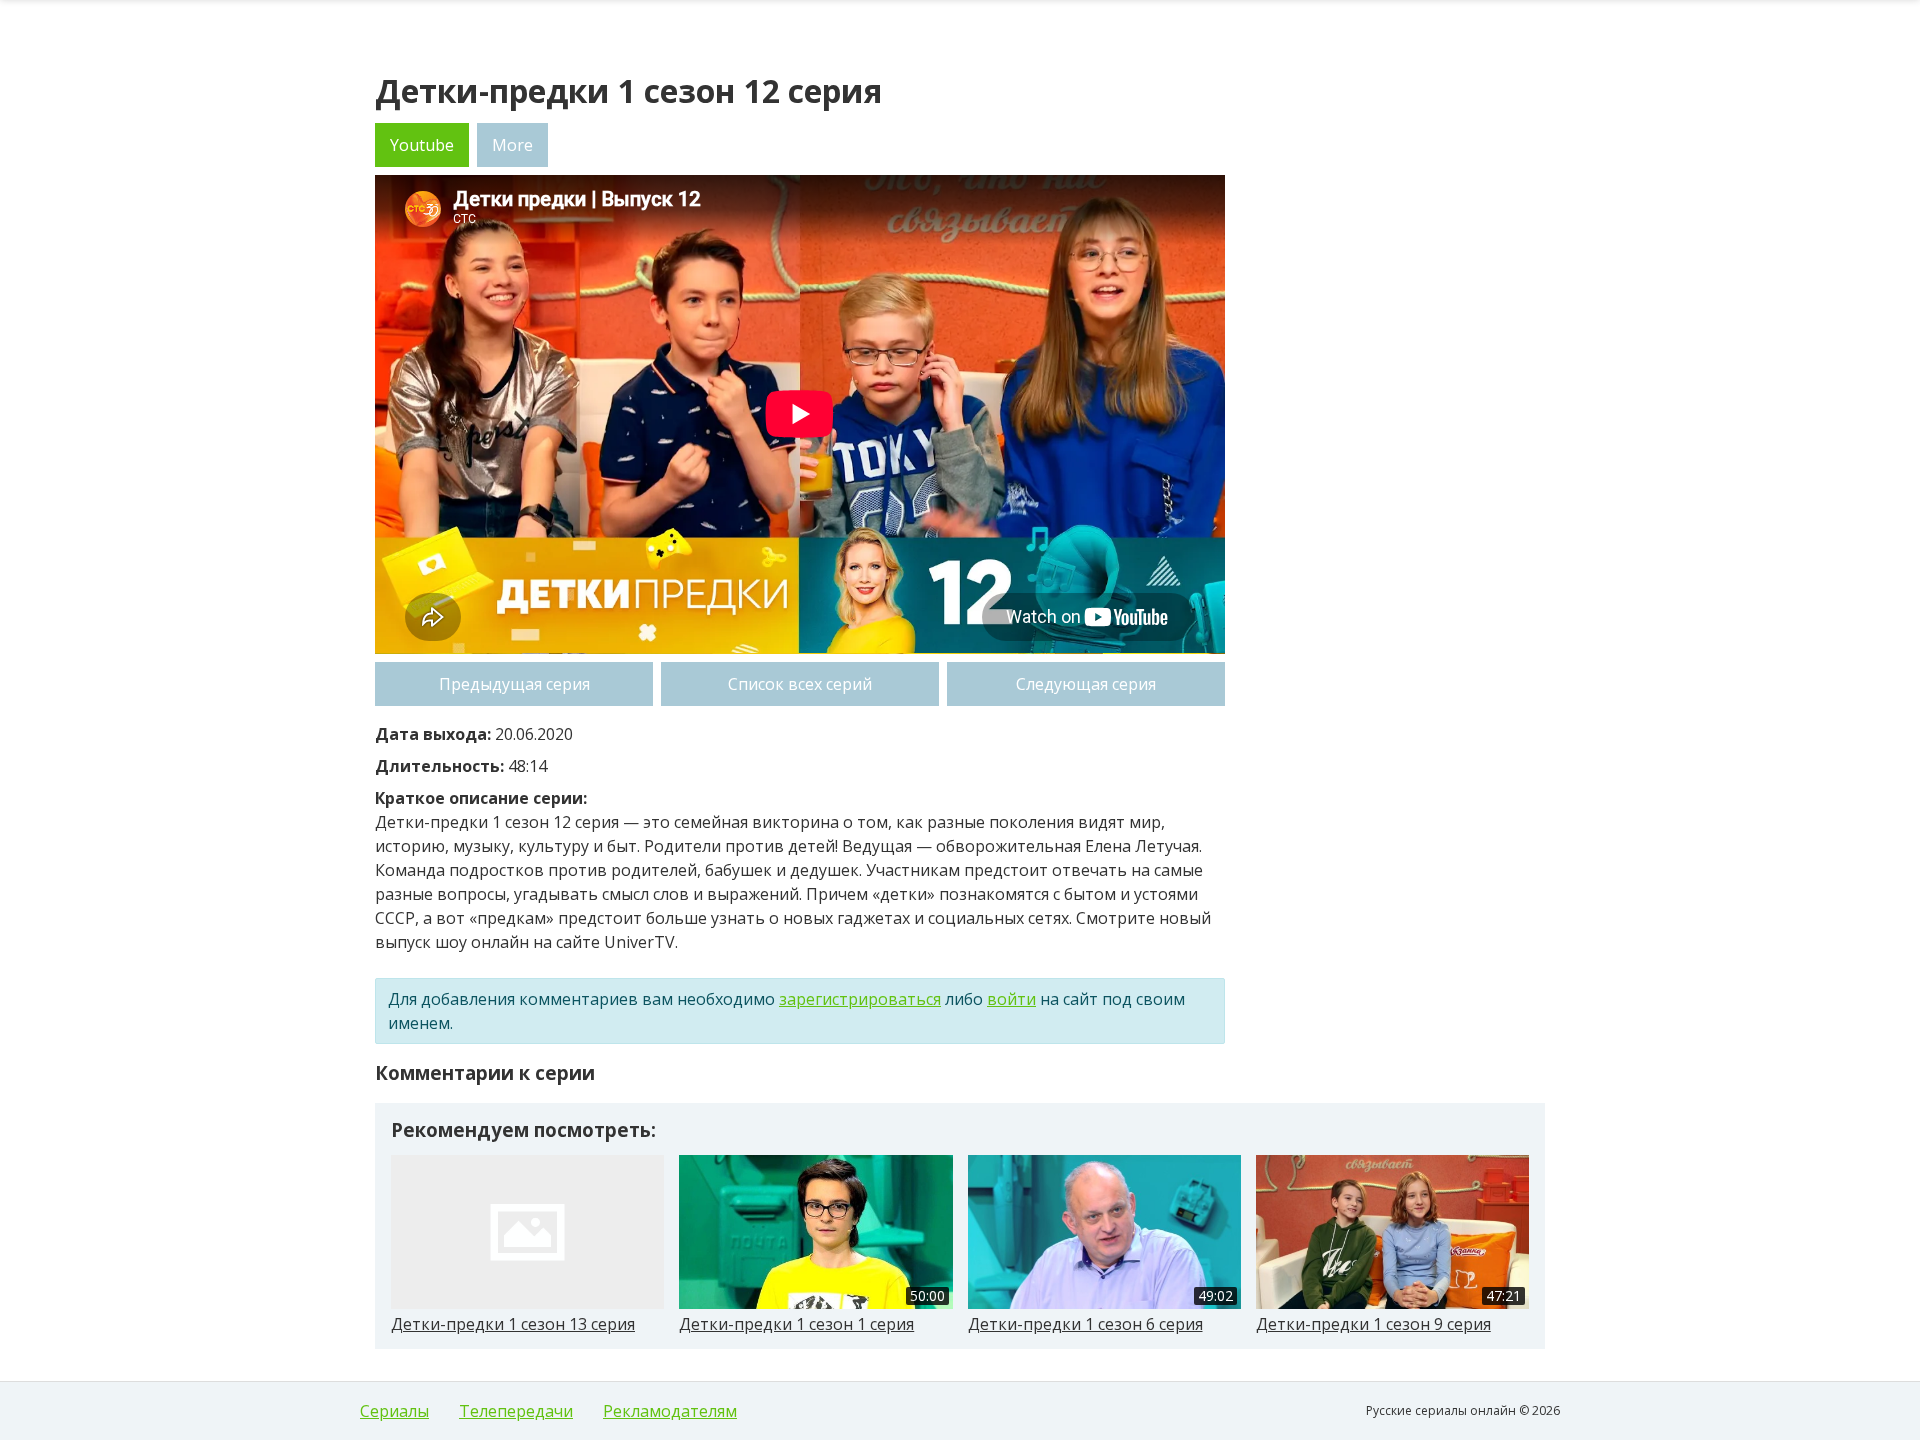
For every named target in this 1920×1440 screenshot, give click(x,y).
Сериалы (394, 1411)
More (512, 145)
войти (1011, 999)
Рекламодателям (670, 1411)
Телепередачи (516, 1411)
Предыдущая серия (514, 684)
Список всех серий (800, 684)
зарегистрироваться (860, 999)
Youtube (422, 145)
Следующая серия (1086, 684)
